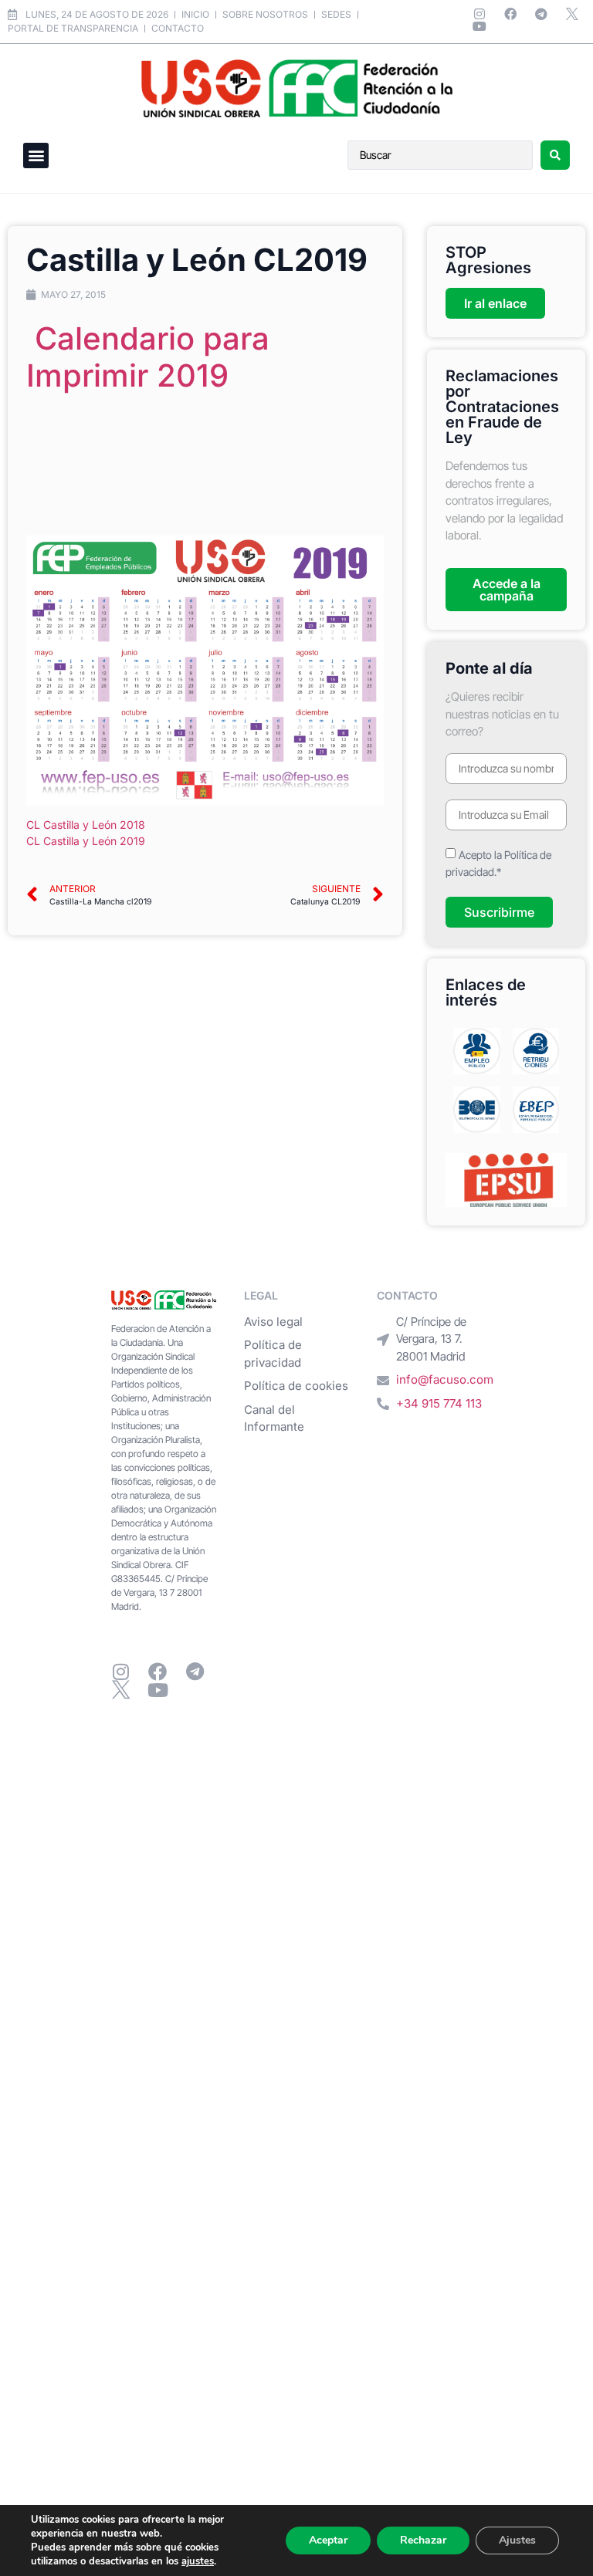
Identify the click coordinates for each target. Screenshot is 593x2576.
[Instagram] (479, 14)
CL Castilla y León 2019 (86, 841)
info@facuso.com (445, 1379)
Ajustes (517, 2540)
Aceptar (328, 2540)
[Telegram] (541, 14)
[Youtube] (479, 26)
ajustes (198, 2561)
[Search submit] (555, 155)
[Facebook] (510, 14)
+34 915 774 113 (439, 1403)
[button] (36, 156)
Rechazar (423, 2540)
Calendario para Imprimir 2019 (148, 357)
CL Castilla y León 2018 (86, 825)
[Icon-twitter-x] (572, 14)
